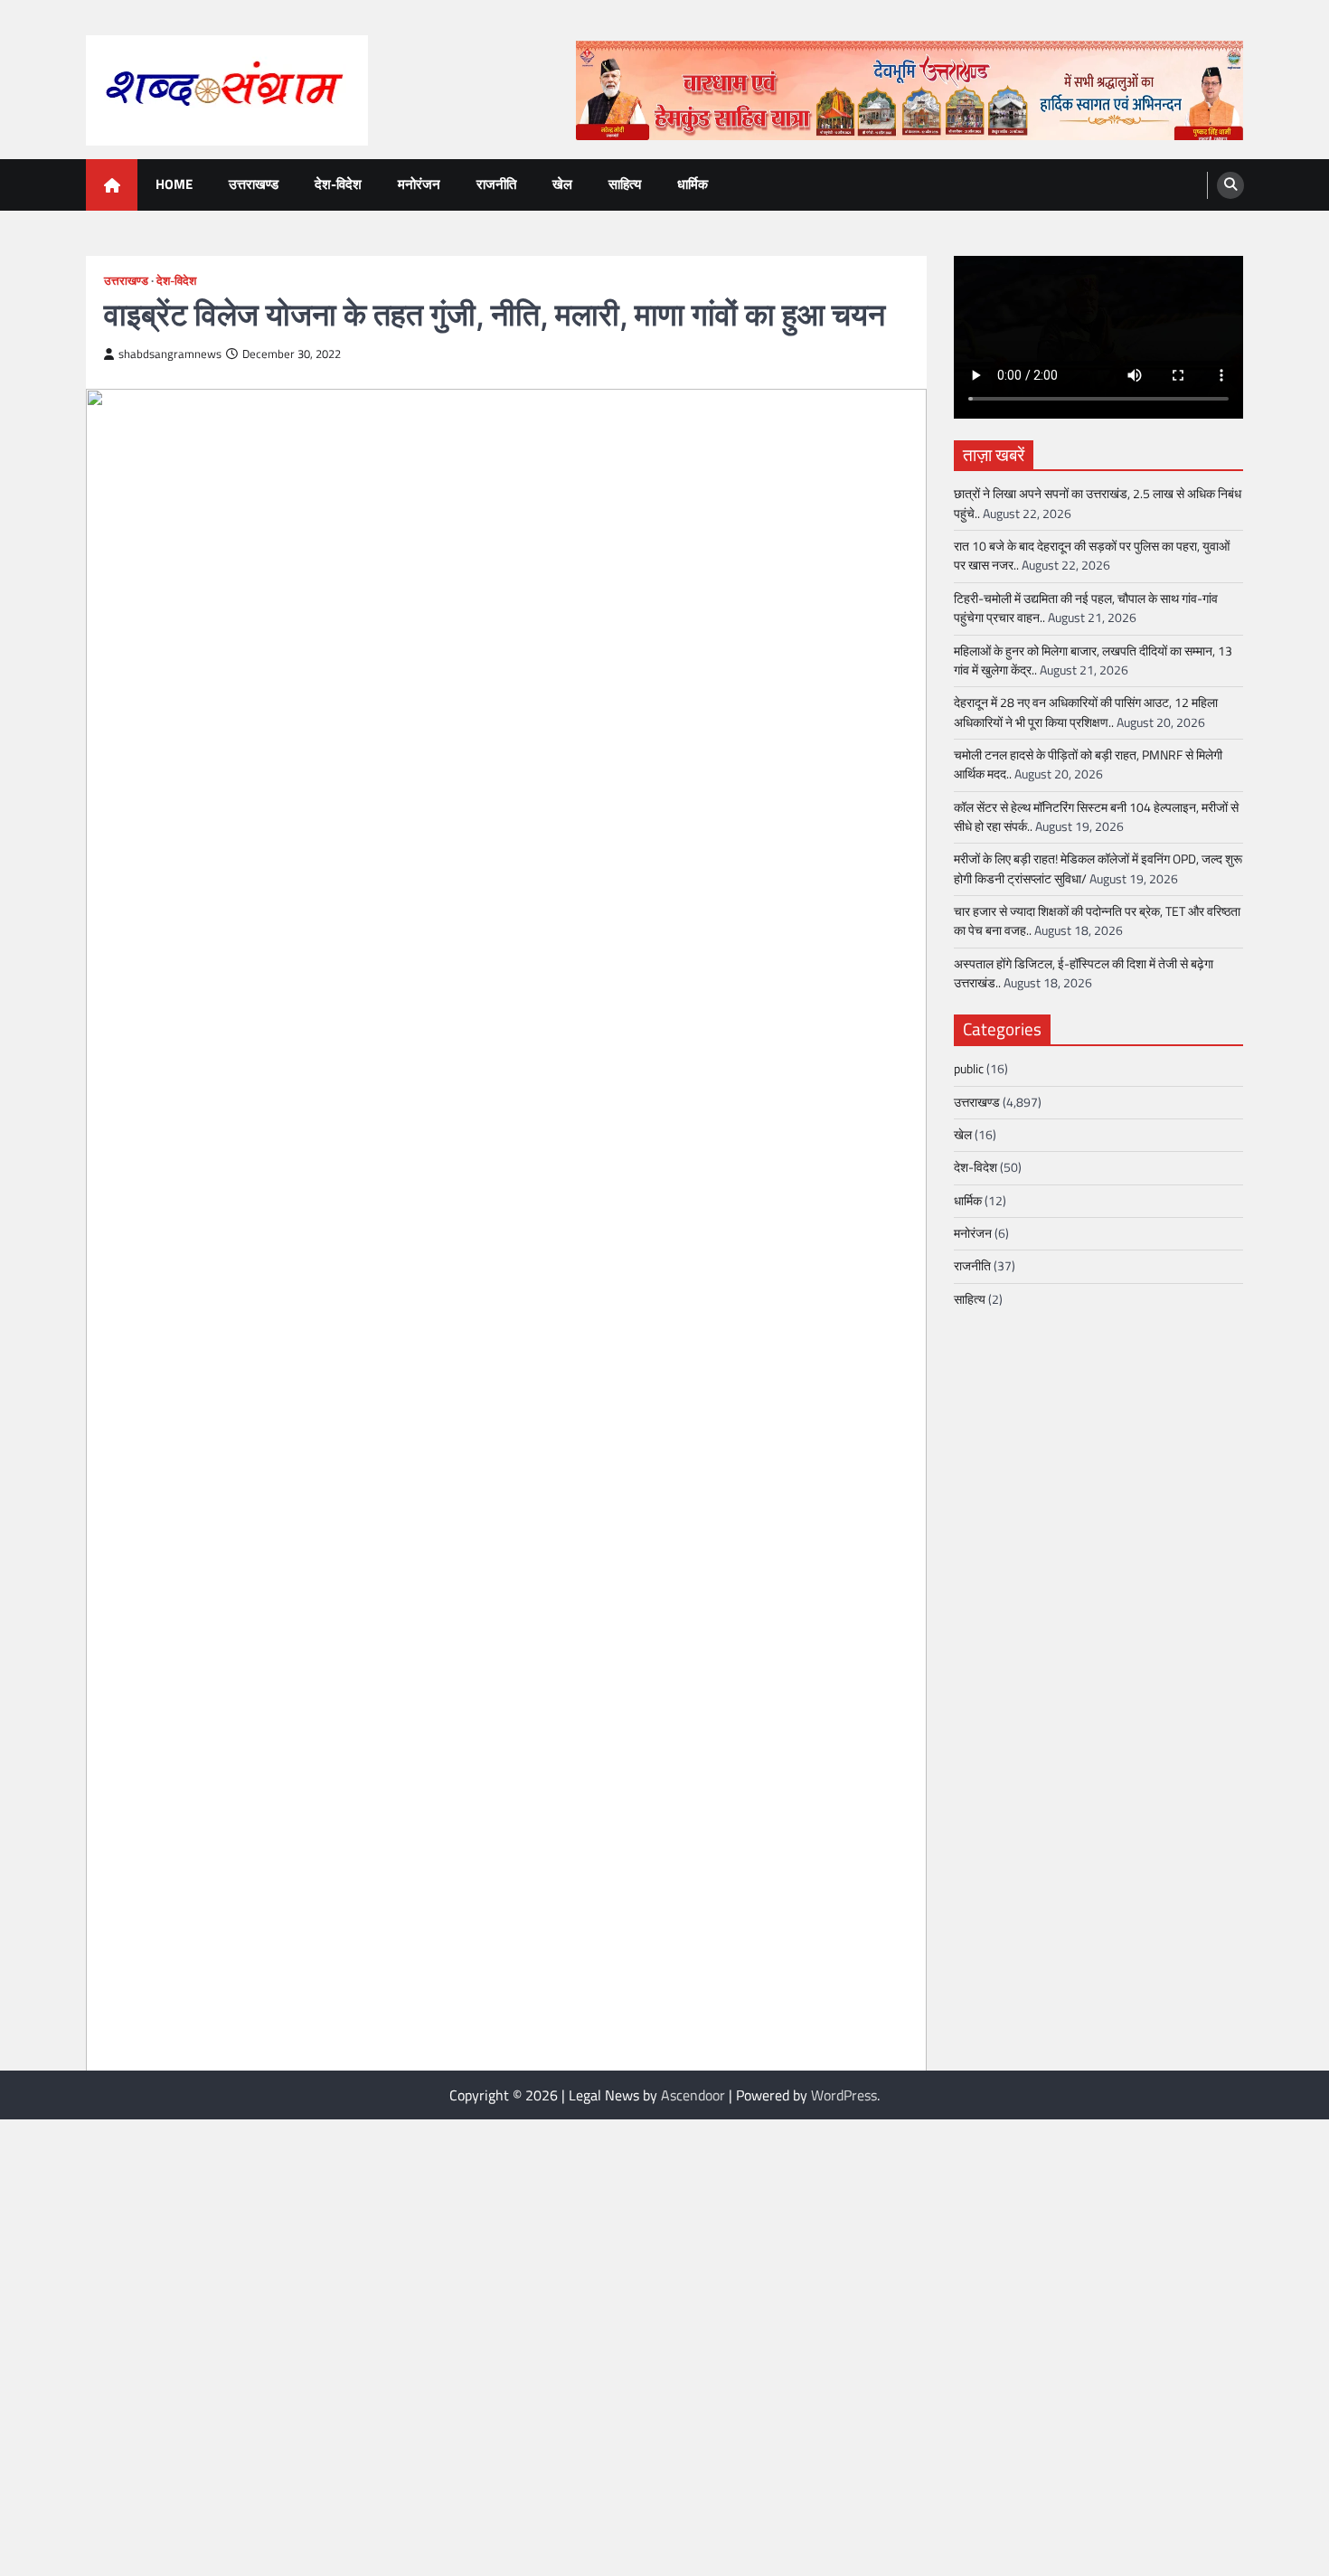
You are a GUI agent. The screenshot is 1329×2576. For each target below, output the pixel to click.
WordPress (844, 2095)
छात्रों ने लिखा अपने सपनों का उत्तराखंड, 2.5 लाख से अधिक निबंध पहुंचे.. (1098, 504)
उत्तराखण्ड (254, 184)
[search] (1230, 185)
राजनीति (496, 184)
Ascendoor (693, 2095)
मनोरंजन (419, 184)
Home (174, 184)
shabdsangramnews (170, 354)
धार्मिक (693, 184)
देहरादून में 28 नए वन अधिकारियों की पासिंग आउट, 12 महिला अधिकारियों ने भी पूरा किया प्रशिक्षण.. (1086, 713)
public (969, 1070)
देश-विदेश (338, 184)
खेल (562, 184)
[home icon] (112, 185)
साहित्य (625, 184)
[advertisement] (910, 90)
